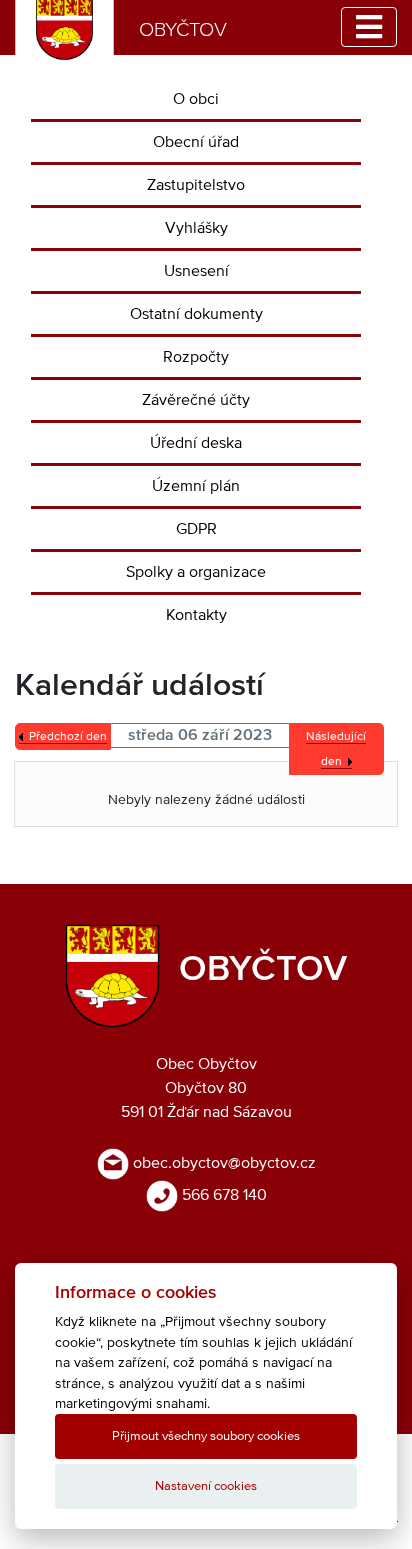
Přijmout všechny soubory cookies (206, 1436)
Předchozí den (68, 737)
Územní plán (196, 486)
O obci (196, 99)
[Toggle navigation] (369, 27)
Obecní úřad (196, 142)
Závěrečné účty (196, 400)
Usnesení (196, 271)
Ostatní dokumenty (196, 314)
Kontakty (196, 615)
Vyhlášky (196, 228)
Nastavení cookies (206, 1486)
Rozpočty (196, 357)
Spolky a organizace (196, 572)
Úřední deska (196, 443)
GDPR (196, 529)
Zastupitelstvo (196, 185)
